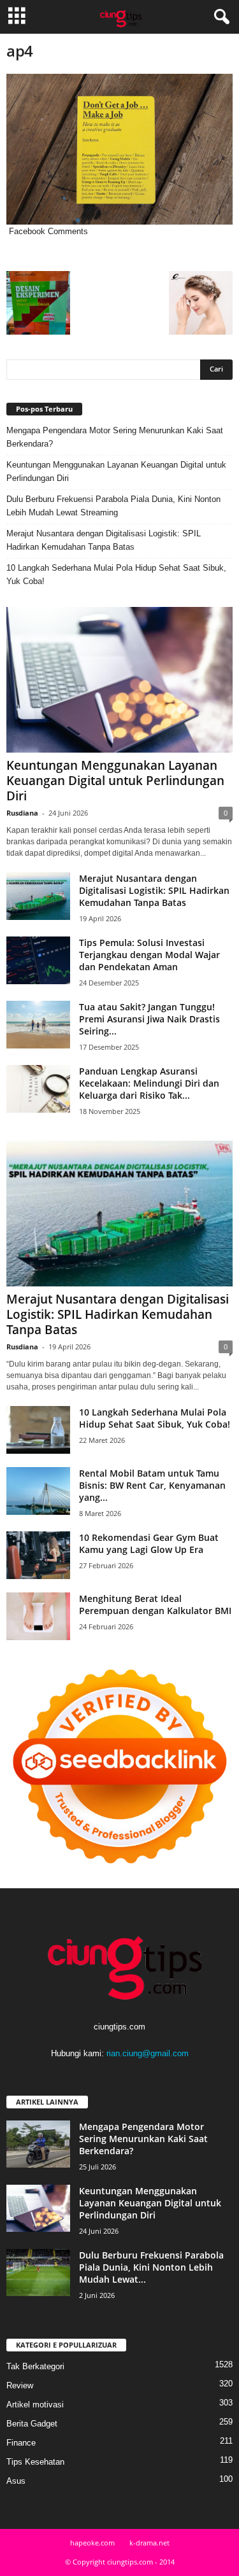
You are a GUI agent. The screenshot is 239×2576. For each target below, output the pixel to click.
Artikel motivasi (35, 2405)
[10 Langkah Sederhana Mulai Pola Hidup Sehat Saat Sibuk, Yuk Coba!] (38, 1430)
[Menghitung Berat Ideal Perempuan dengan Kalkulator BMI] (38, 1616)
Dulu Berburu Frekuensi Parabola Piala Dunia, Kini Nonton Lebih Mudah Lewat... (151, 2267)
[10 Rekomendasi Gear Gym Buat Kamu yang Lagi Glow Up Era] (38, 1555)
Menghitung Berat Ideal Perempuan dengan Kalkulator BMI (155, 1605)
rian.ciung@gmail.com (148, 2053)
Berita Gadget (32, 2424)
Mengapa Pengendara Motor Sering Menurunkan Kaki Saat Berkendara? (115, 437)
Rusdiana (22, 813)
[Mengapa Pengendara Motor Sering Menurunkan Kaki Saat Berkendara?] (38, 2144)
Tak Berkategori (35, 2366)
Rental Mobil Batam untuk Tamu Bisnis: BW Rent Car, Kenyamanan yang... (152, 1485)
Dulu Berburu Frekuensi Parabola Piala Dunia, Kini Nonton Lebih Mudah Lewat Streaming (113, 506)
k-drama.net (149, 2543)
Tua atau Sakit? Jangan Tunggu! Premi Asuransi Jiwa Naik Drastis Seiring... (149, 1019)
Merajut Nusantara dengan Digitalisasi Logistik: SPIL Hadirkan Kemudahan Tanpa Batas (104, 540)
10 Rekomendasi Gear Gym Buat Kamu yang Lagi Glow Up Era (149, 1543)
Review (20, 2385)
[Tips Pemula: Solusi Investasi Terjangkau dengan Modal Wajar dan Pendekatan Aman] (38, 960)
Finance (21, 2443)
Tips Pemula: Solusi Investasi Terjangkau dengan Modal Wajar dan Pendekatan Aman (149, 955)
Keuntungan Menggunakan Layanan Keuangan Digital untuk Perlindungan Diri (116, 471)
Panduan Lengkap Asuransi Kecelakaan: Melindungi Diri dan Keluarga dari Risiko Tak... (149, 1083)
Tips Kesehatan (35, 2462)
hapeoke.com (92, 2543)
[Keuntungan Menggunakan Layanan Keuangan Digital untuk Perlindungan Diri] (119, 680)
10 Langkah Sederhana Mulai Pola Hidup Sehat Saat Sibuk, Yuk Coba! (116, 574)
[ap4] (119, 149)
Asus (16, 2481)
